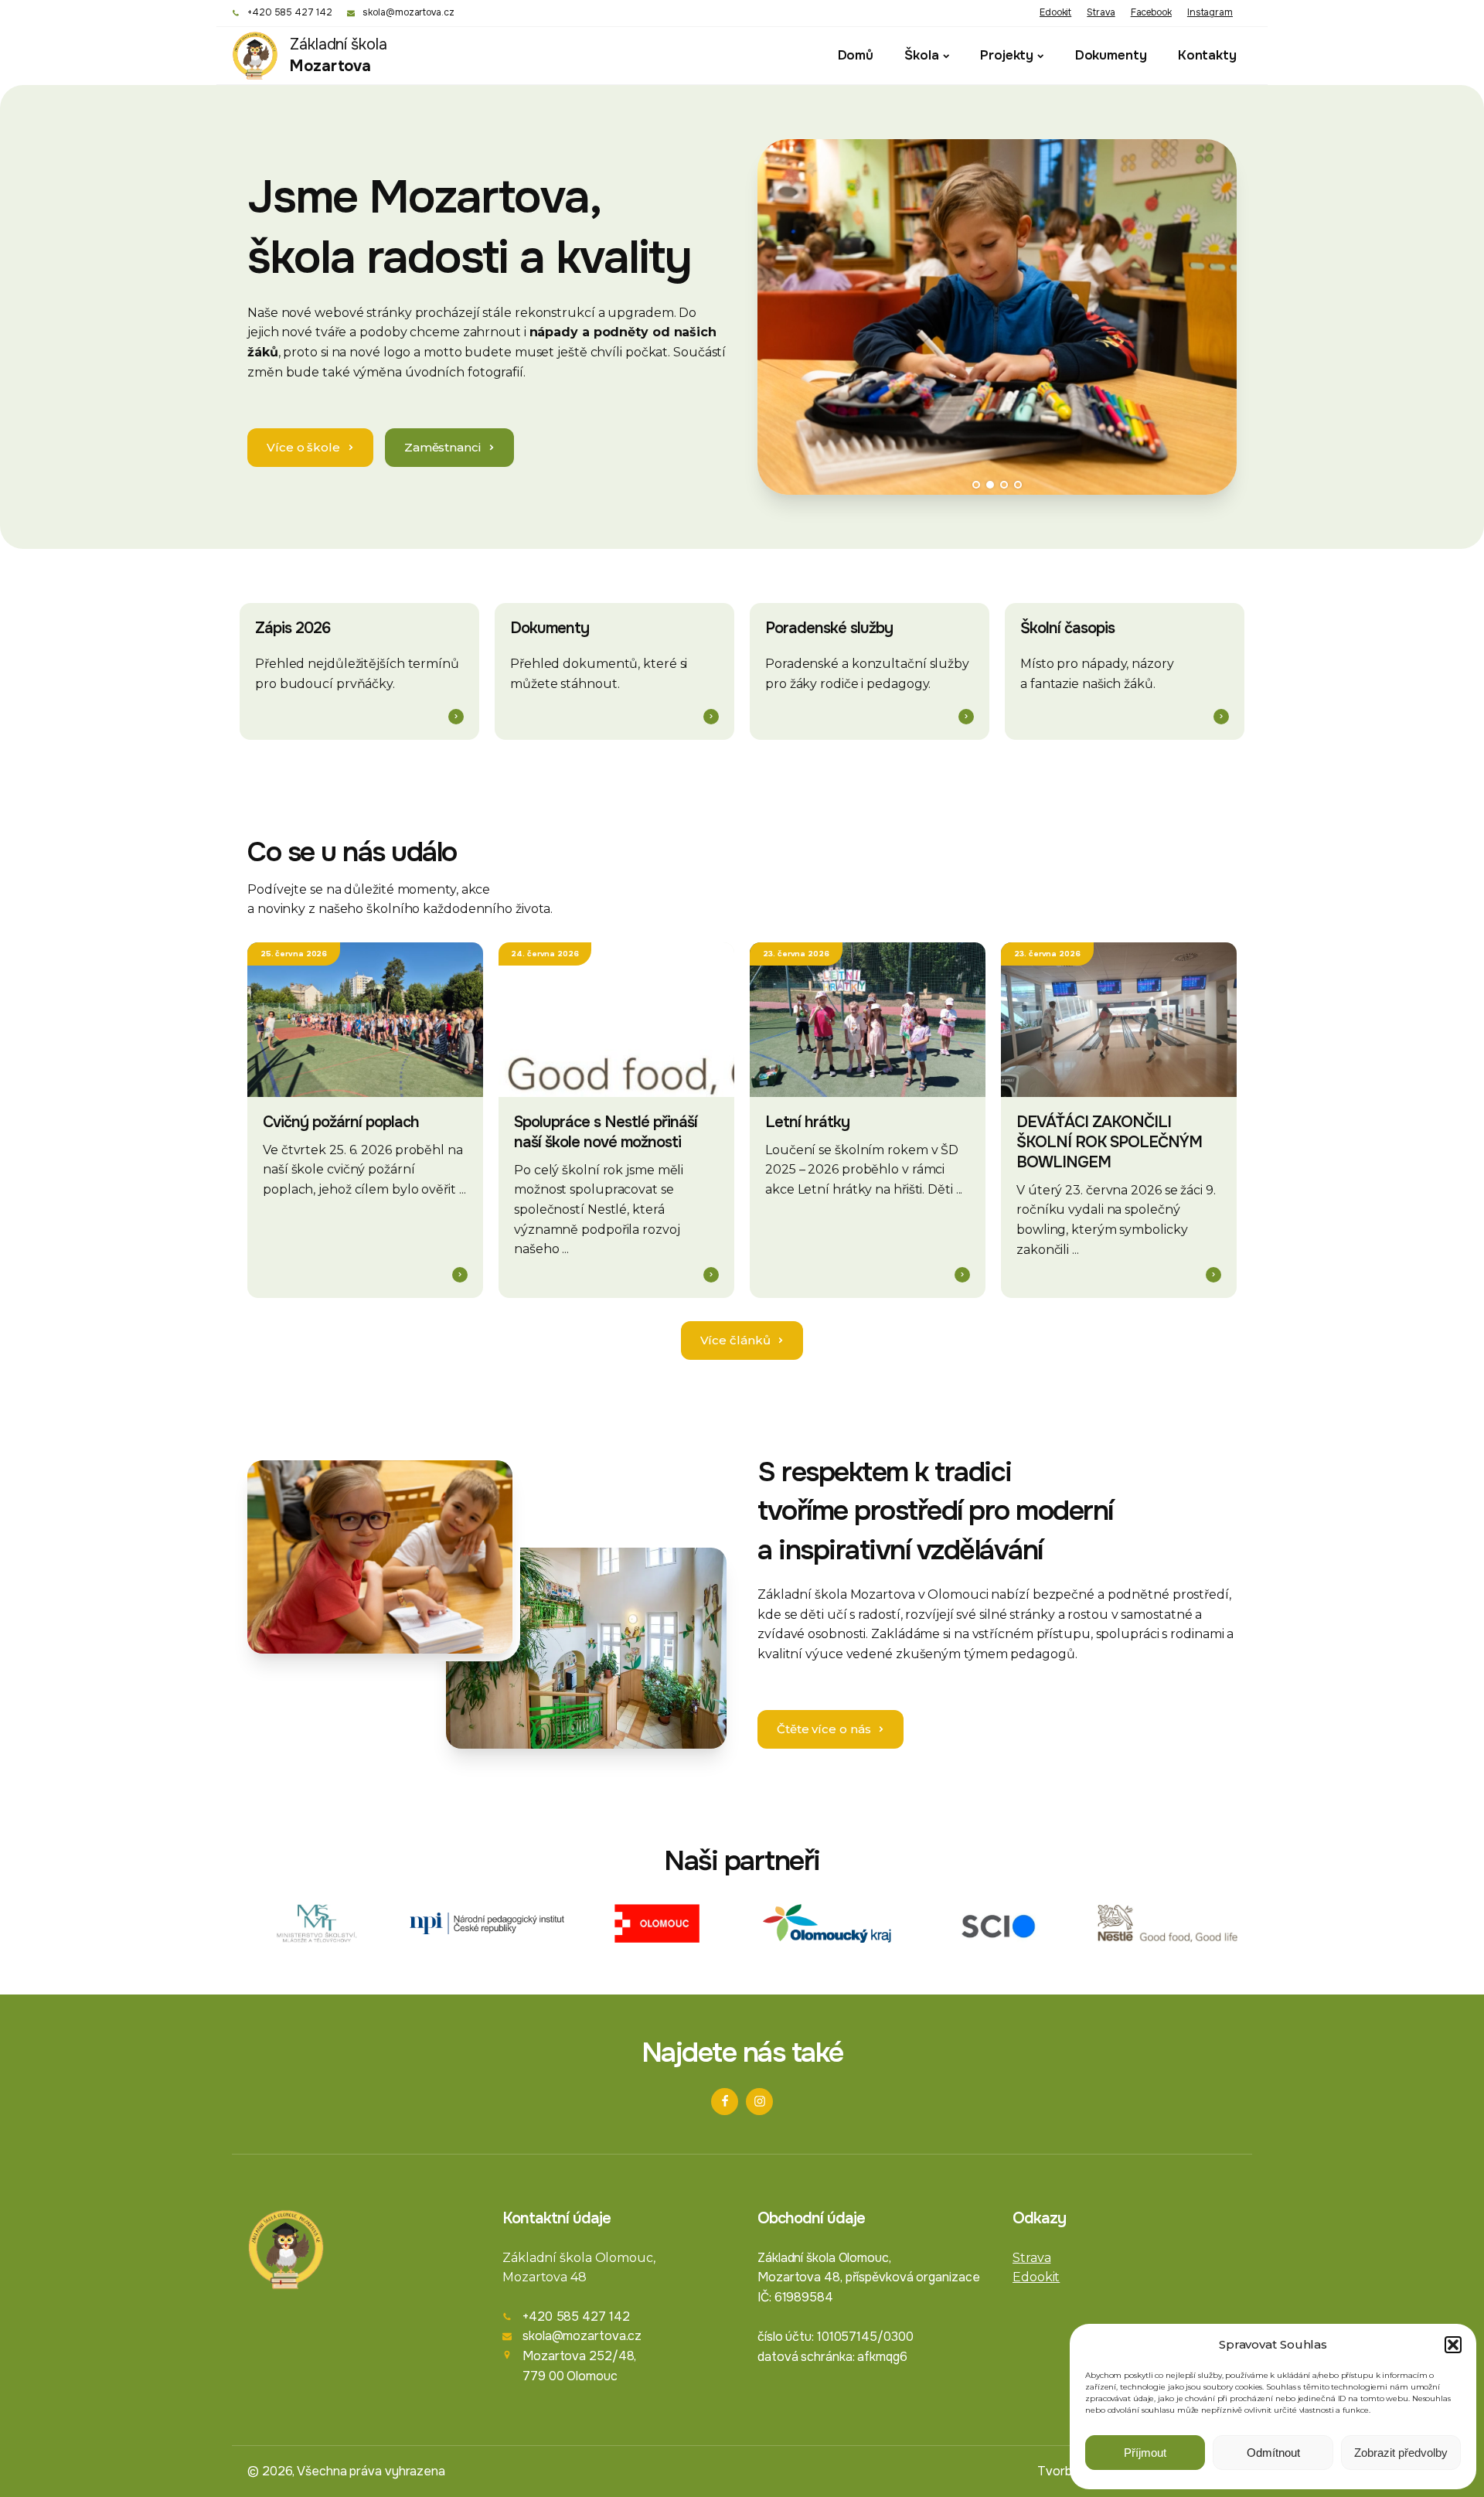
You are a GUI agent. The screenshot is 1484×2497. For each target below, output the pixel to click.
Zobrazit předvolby (1401, 2453)
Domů (856, 55)
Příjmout (1145, 2453)
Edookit (1055, 12)
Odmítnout (1273, 2453)
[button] (1453, 2345)
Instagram (1210, 12)
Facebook (1151, 12)
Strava (1101, 12)
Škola (922, 55)
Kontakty (1207, 55)
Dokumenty (1111, 55)
